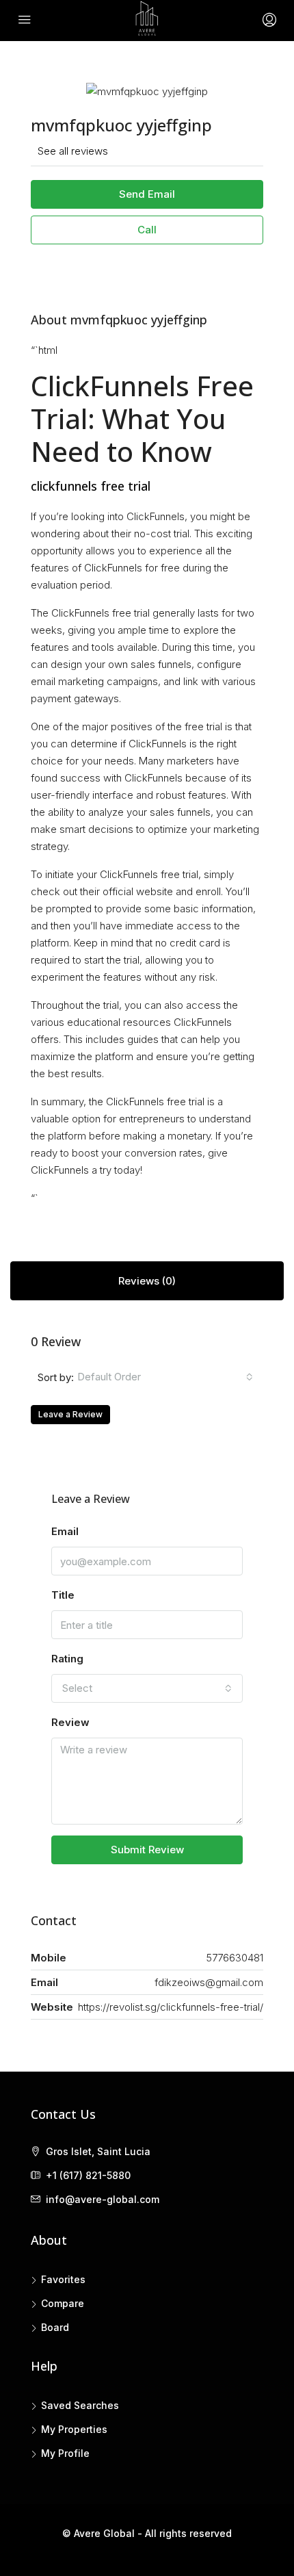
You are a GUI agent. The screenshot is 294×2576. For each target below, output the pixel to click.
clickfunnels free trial (91, 486)
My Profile (65, 2453)
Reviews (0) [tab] (147, 1281)
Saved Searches (80, 2405)
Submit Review (147, 1850)
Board (55, 2327)
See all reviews (73, 151)
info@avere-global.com (103, 2199)
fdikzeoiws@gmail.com (209, 1982)
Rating (67, 1659)
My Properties (74, 2429)
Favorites (63, 2279)
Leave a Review (70, 1414)
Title (63, 1595)
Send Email (147, 194)
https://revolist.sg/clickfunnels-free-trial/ (171, 2007)
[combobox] (165, 1377)
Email (65, 1531)
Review (70, 1722)
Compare (63, 2303)
